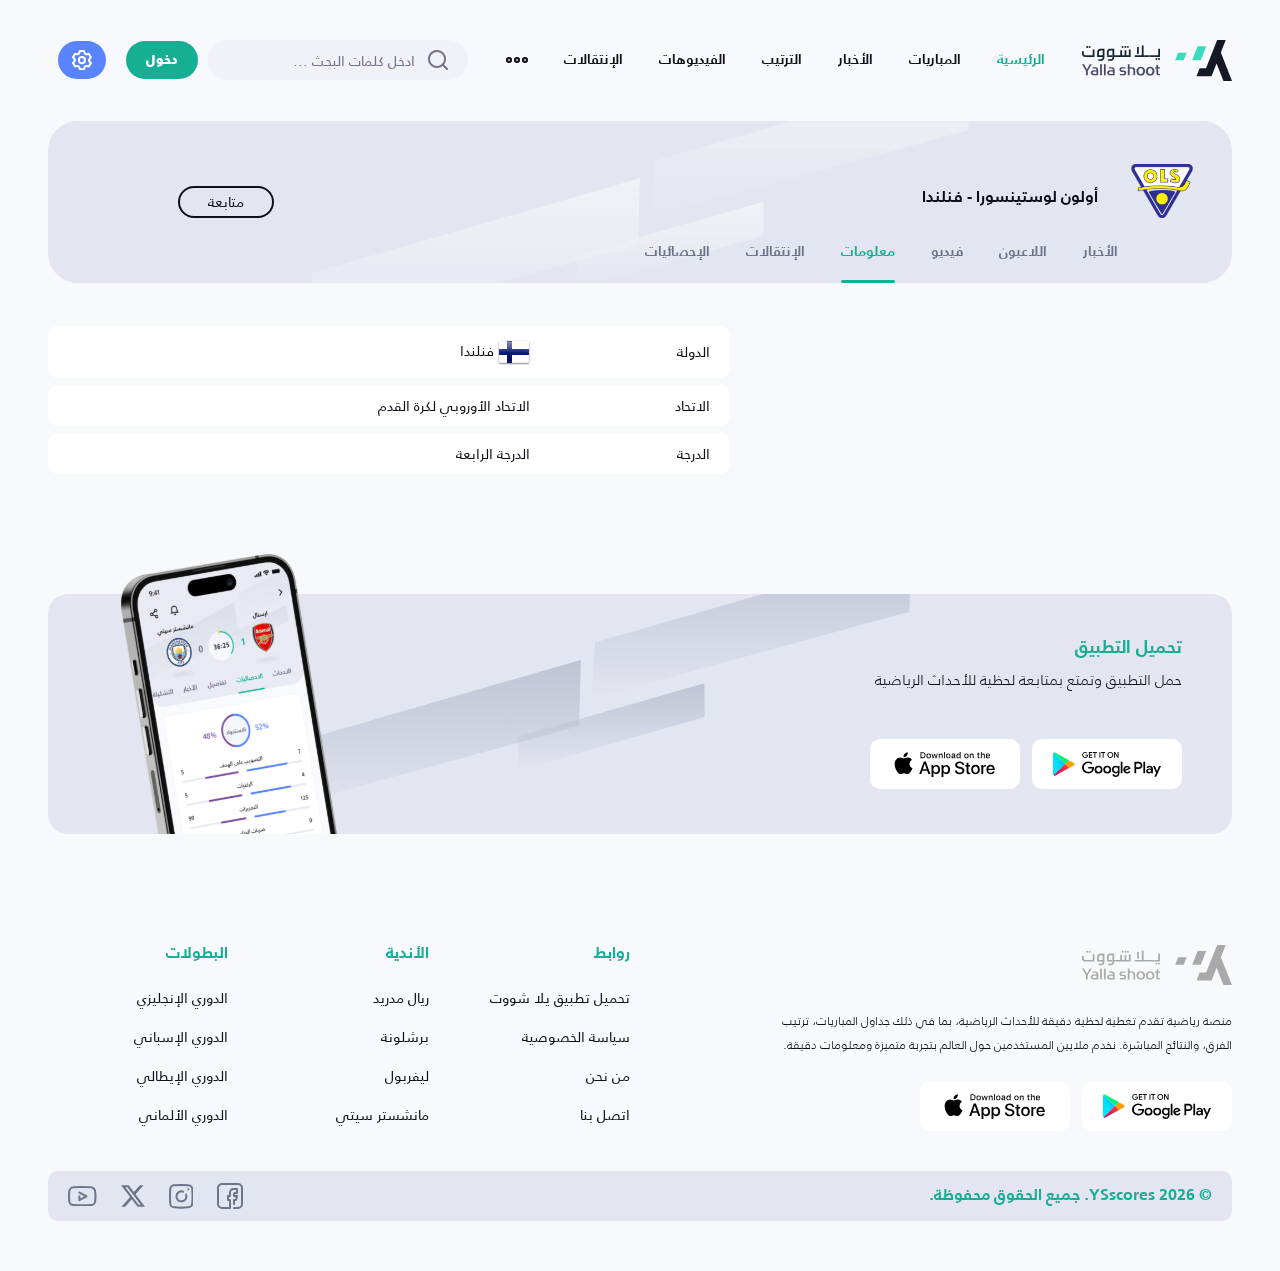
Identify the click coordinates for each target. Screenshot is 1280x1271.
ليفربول (407, 1075)
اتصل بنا (605, 1114)
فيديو (947, 252)
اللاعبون (1023, 252)
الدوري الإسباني (181, 1036)
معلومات (868, 252)
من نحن (608, 1075)
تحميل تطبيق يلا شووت (560, 997)
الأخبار (855, 60)
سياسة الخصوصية (576, 1036)
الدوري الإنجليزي (182, 997)
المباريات (935, 60)
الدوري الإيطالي (182, 1075)
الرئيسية (1021, 60)
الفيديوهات (692, 60)
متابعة (226, 201)
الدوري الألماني (183, 1114)
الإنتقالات (593, 60)
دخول (162, 60)
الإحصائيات (677, 252)
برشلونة (405, 1036)
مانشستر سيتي (382, 1114)
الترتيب (782, 60)
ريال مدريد (401, 997)
